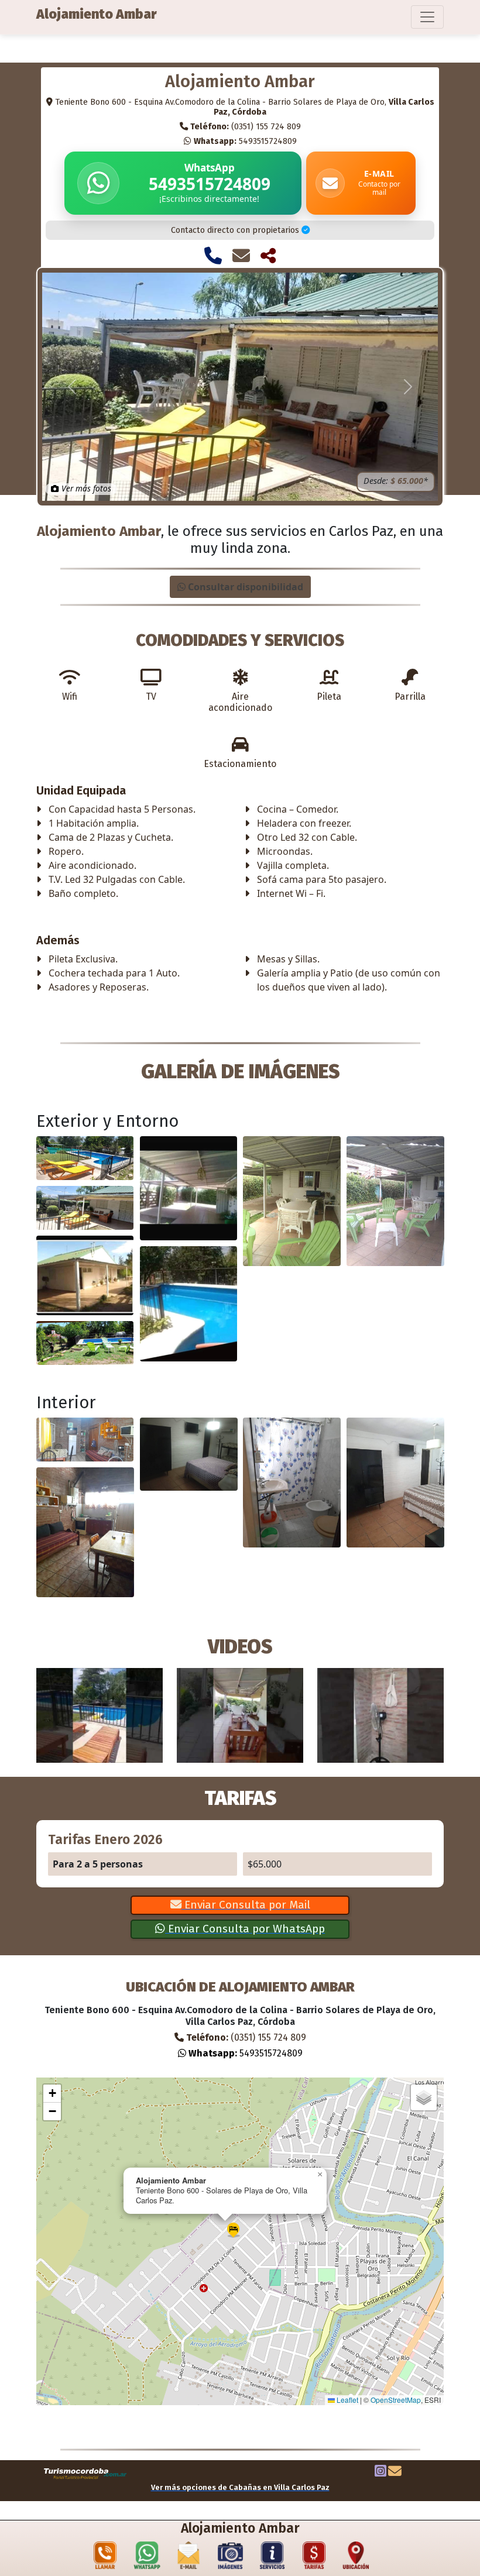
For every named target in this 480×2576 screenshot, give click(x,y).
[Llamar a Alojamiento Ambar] (213, 256)
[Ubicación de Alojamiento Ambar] (356, 2558)
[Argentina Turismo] (85, 2473)
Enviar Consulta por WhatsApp (245, 1929)
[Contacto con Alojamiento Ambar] (241, 256)
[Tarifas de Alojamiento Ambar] (314, 2558)
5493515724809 (245, 142)
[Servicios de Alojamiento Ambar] (272, 2558)
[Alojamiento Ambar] (85, 1158)
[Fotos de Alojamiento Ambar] (231, 2558)
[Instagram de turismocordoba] (380, 2472)
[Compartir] (268, 256)
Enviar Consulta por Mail (246, 1905)
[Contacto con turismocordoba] (395, 2472)
